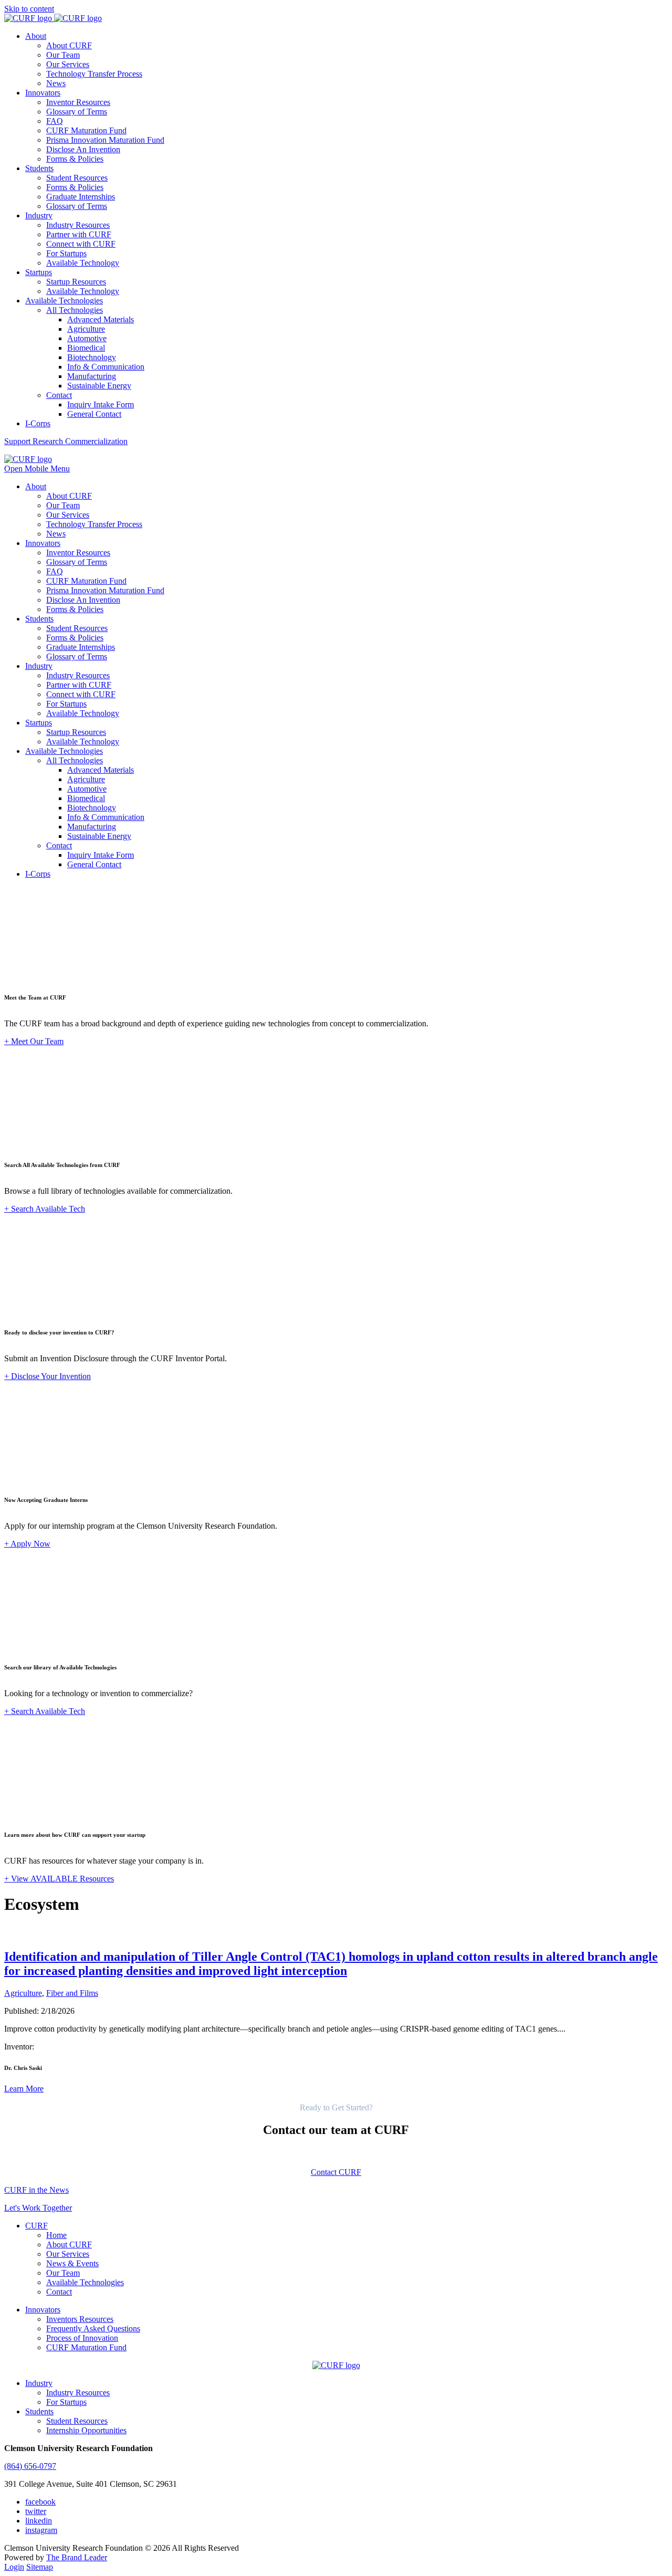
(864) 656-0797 (30, 2466)
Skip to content (29, 9)
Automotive (87, 338)
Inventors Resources (80, 2319)
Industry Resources (78, 225)
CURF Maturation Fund (86, 130)
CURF (36, 2226)
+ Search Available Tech (45, 1209)
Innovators (43, 93)
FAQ (55, 121)
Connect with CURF (81, 244)
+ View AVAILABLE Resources (59, 1879)
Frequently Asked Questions (93, 2328)
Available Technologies (64, 301)
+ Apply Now (27, 1544)
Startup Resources (76, 282)
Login (14, 2567)
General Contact (94, 414)
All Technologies (75, 310)
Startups (39, 272)
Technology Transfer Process (94, 74)
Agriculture (86, 329)
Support (66, 441)
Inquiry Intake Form (101, 404)
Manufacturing (92, 376)
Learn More (24, 2089)
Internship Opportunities (86, 2430)
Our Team (63, 55)
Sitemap (40, 2567)
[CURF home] (53, 18)
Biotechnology (92, 357)
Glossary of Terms (77, 112)
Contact (59, 395)
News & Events (72, 2263)
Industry (39, 215)
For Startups (66, 253)
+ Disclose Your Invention (48, 1376)
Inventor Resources (78, 102)
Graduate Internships (81, 197)
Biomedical (86, 348)
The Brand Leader (77, 2557)
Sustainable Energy (99, 386)
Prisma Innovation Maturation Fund (105, 140)
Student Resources (77, 178)
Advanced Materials (101, 319)
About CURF (69, 45)
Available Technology (83, 263)
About (36, 36)
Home (56, 2235)
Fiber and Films (72, 1993)
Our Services (68, 64)
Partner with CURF (79, 234)
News (56, 83)
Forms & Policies (75, 159)
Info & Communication (106, 367)
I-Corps (38, 423)
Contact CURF (336, 2172)
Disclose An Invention (83, 149)
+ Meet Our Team (34, 1041)
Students (39, 168)
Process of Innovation (82, 2338)
